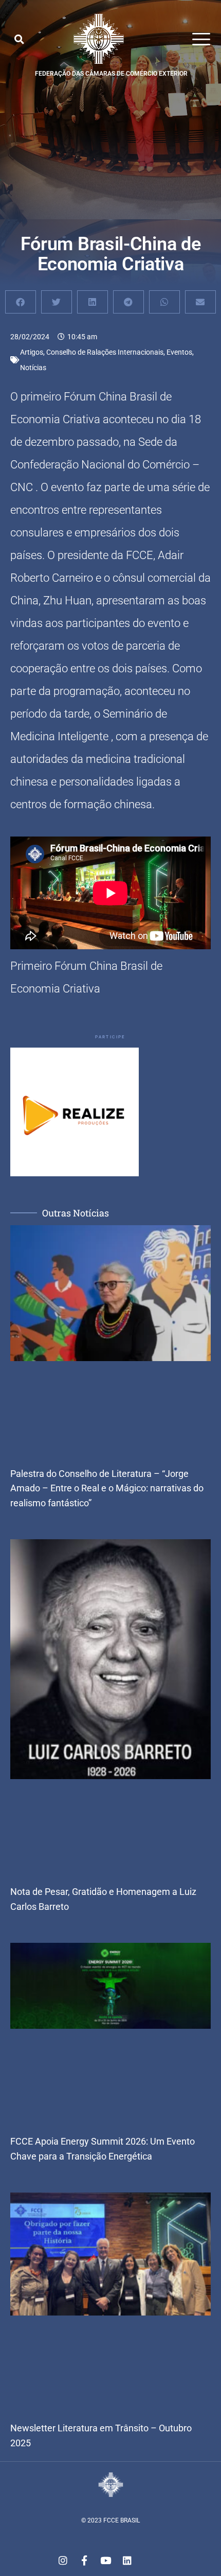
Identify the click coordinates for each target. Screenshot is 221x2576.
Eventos (179, 352)
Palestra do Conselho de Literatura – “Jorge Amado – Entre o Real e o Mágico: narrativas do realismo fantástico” (107, 1489)
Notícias (33, 368)
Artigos (32, 352)
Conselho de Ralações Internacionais (105, 352)
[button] (19, 39)
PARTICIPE (110, 1037)
